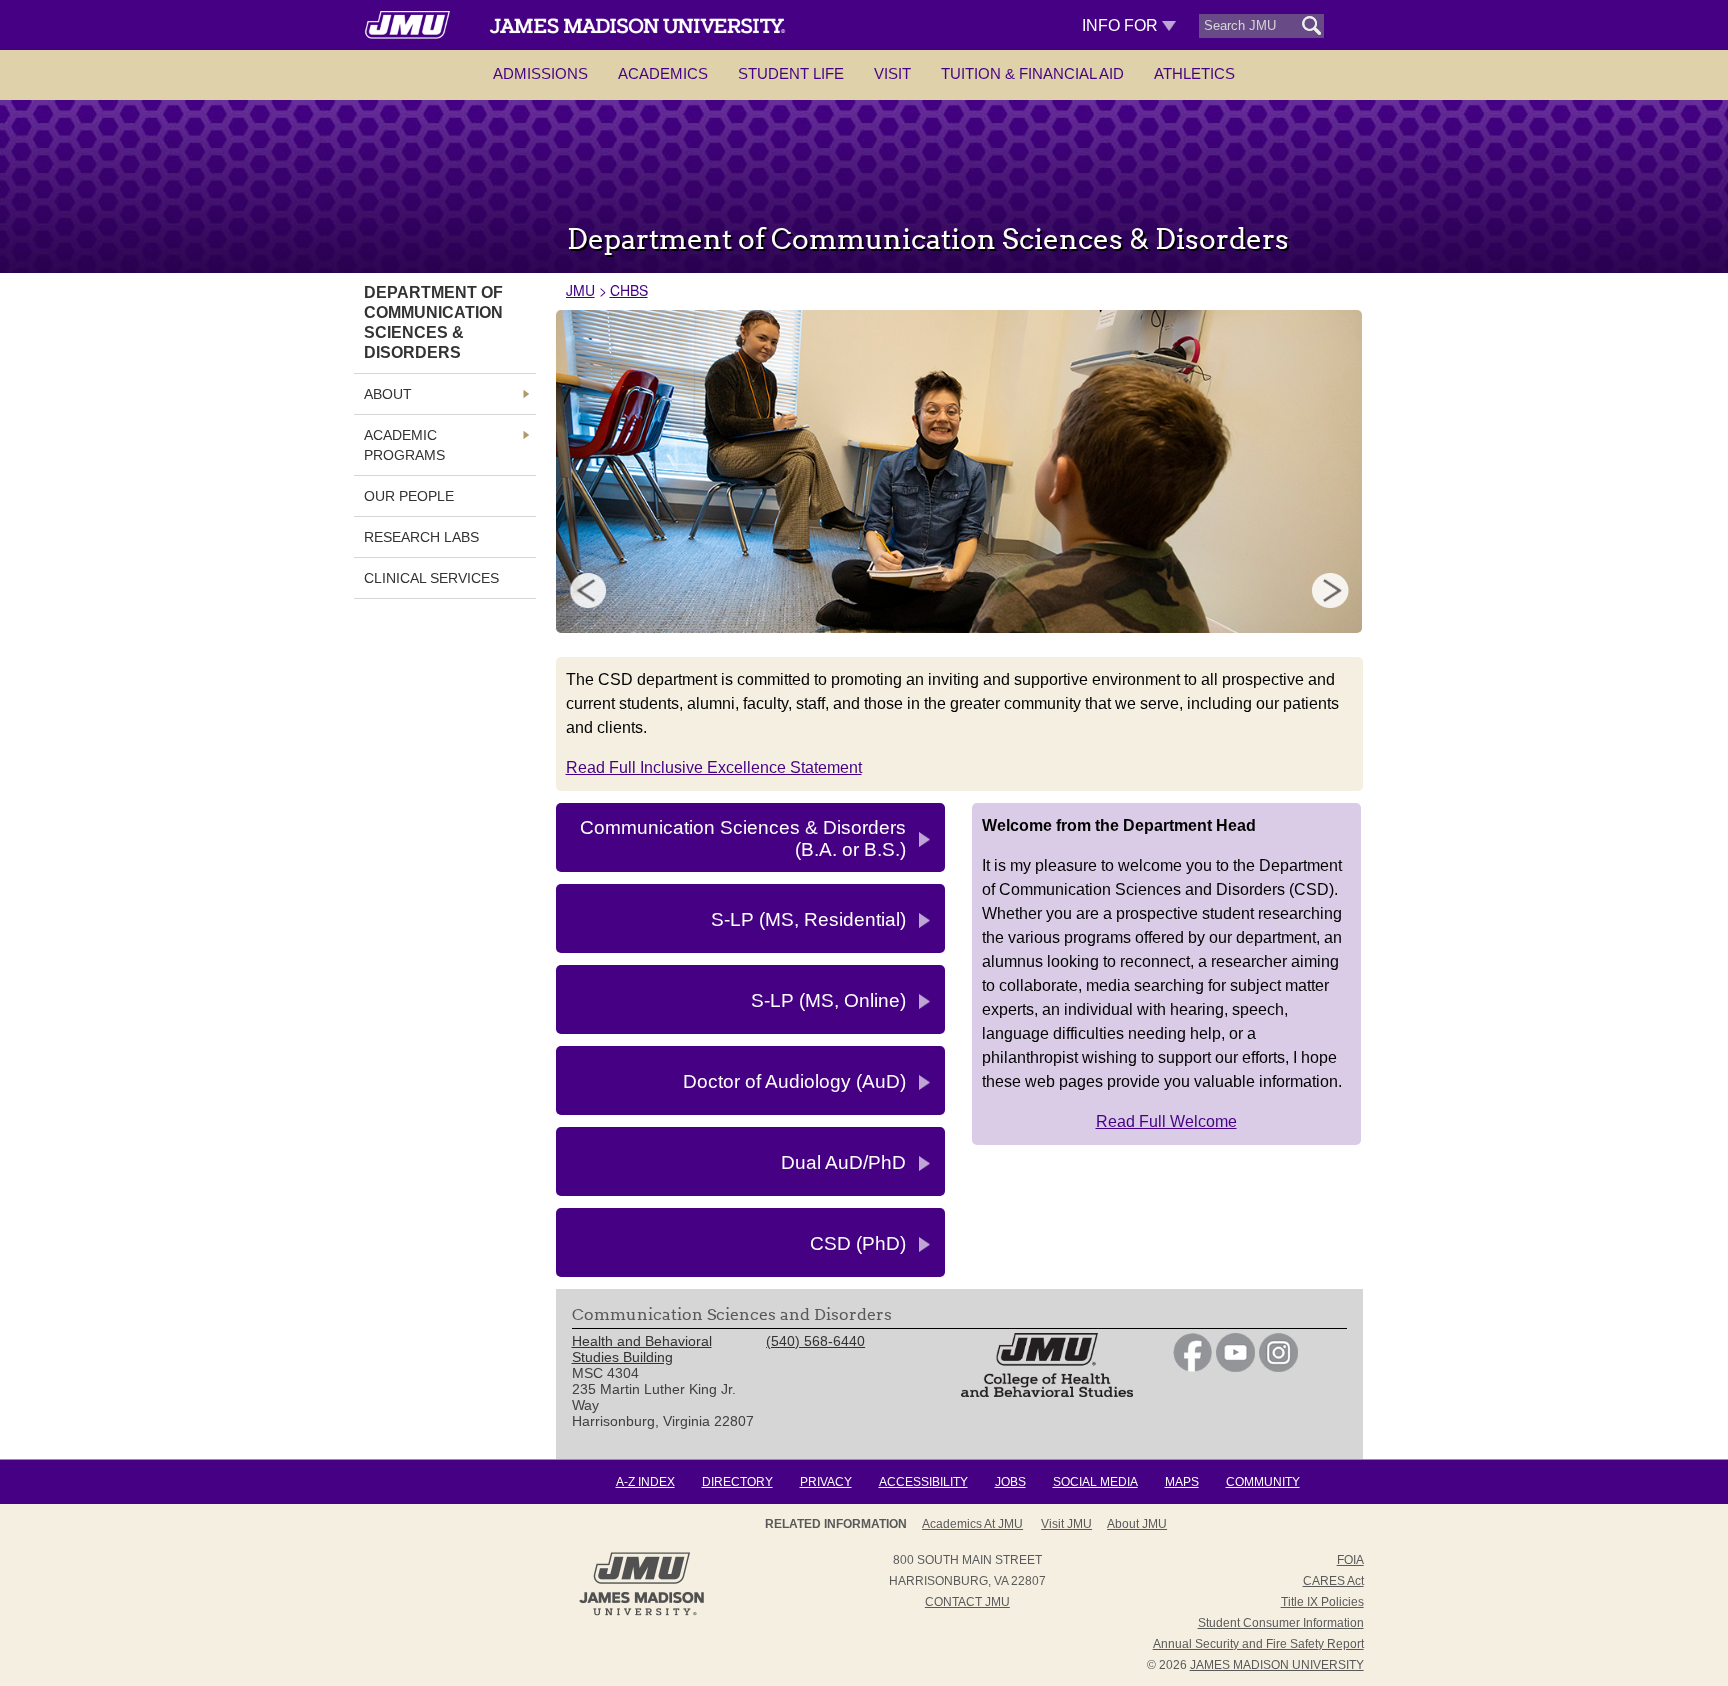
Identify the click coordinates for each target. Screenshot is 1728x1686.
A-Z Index (645, 1482)
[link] (1192, 1367)
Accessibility (923, 1482)
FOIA (1350, 1560)
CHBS (629, 290)
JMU (580, 290)
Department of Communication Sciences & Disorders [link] (433, 322)
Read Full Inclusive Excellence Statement (714, 767)
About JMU (1137, 1524)
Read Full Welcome (1166, 1121)
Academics (663, 73)
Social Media (1095, 1482)
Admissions (540, 73)
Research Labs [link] (421, 537)
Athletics (1194, 73)
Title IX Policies (1322, 1602)
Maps (1182, 1482)
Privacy (826, 1482)
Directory (737, 1482)
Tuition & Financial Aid (1032, 73)
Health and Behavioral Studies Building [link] (642, 1349)
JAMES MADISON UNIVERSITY (1277, 1665)
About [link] (388, 394)
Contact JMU (967, 1602)
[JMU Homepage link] (641, 1613)
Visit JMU (1066, 1524)
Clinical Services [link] (431, 578)
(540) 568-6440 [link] (815, 1341)
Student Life (791, 73)
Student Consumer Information (1281, 1623)
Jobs (1010, 1482)
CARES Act (1333, 1581)
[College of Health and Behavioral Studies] (1047, 1392)
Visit (892, 73)
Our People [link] (409, 496)
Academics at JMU (972, 1524)
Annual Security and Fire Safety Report (1258, 1644)
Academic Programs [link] (404, 445)
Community (1263, 1482)
